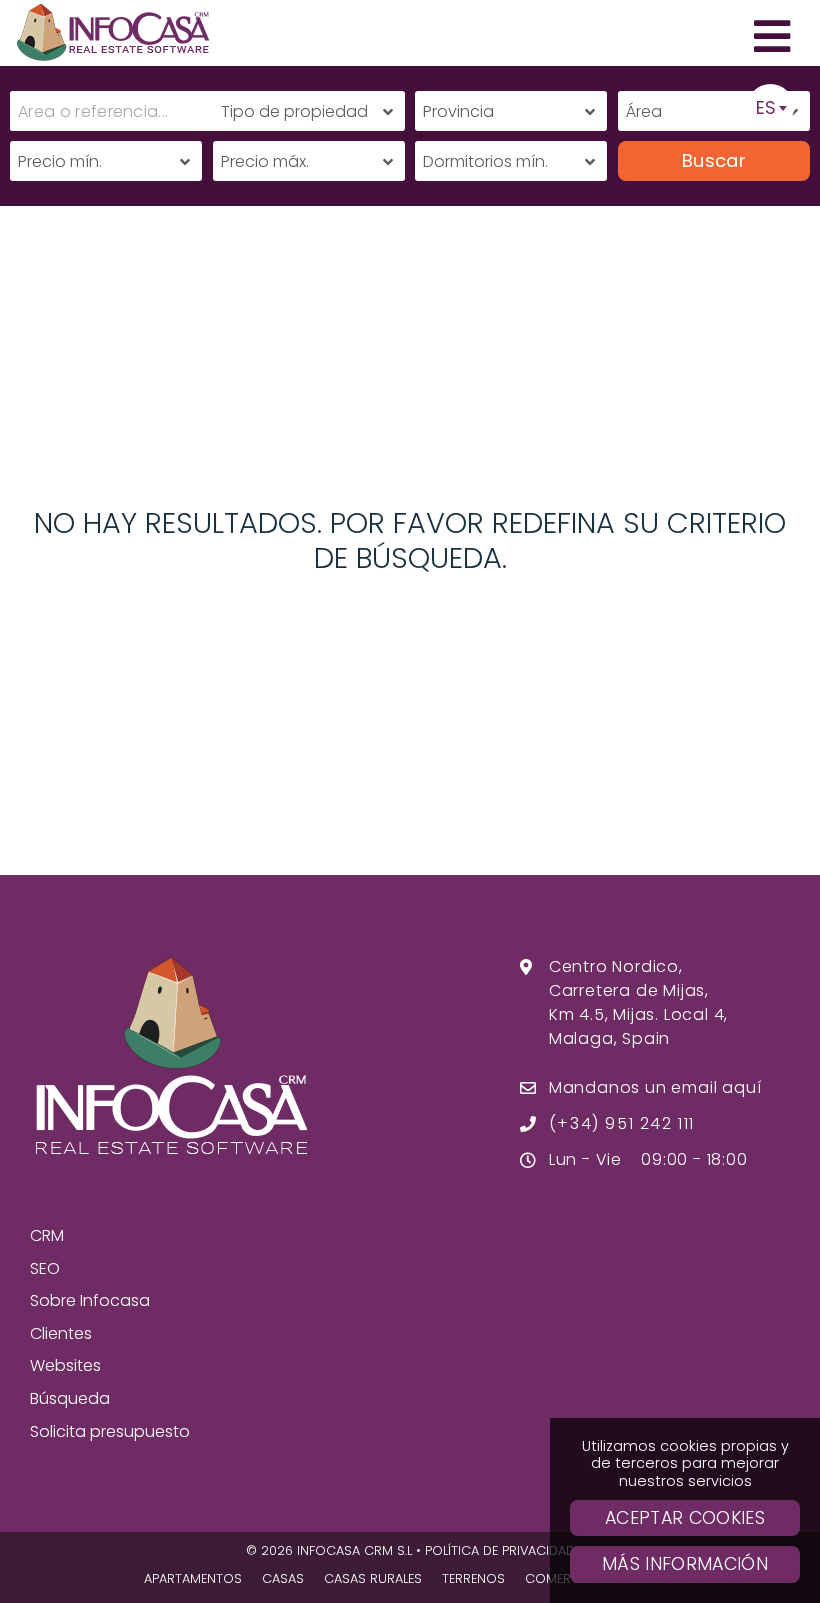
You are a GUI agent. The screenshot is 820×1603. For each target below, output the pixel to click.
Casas (283, 1578)
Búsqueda (70, 1398)
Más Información (685, 1564)
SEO (45, 1268)
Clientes (61, 1333)
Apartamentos (193, 1578)
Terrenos (473, 1578)
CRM (47, 1235)
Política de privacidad (500, 1550)
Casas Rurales (373, 1578)
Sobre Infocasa (90, 1300)
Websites (65, 1365)
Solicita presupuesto (110, 1431)
